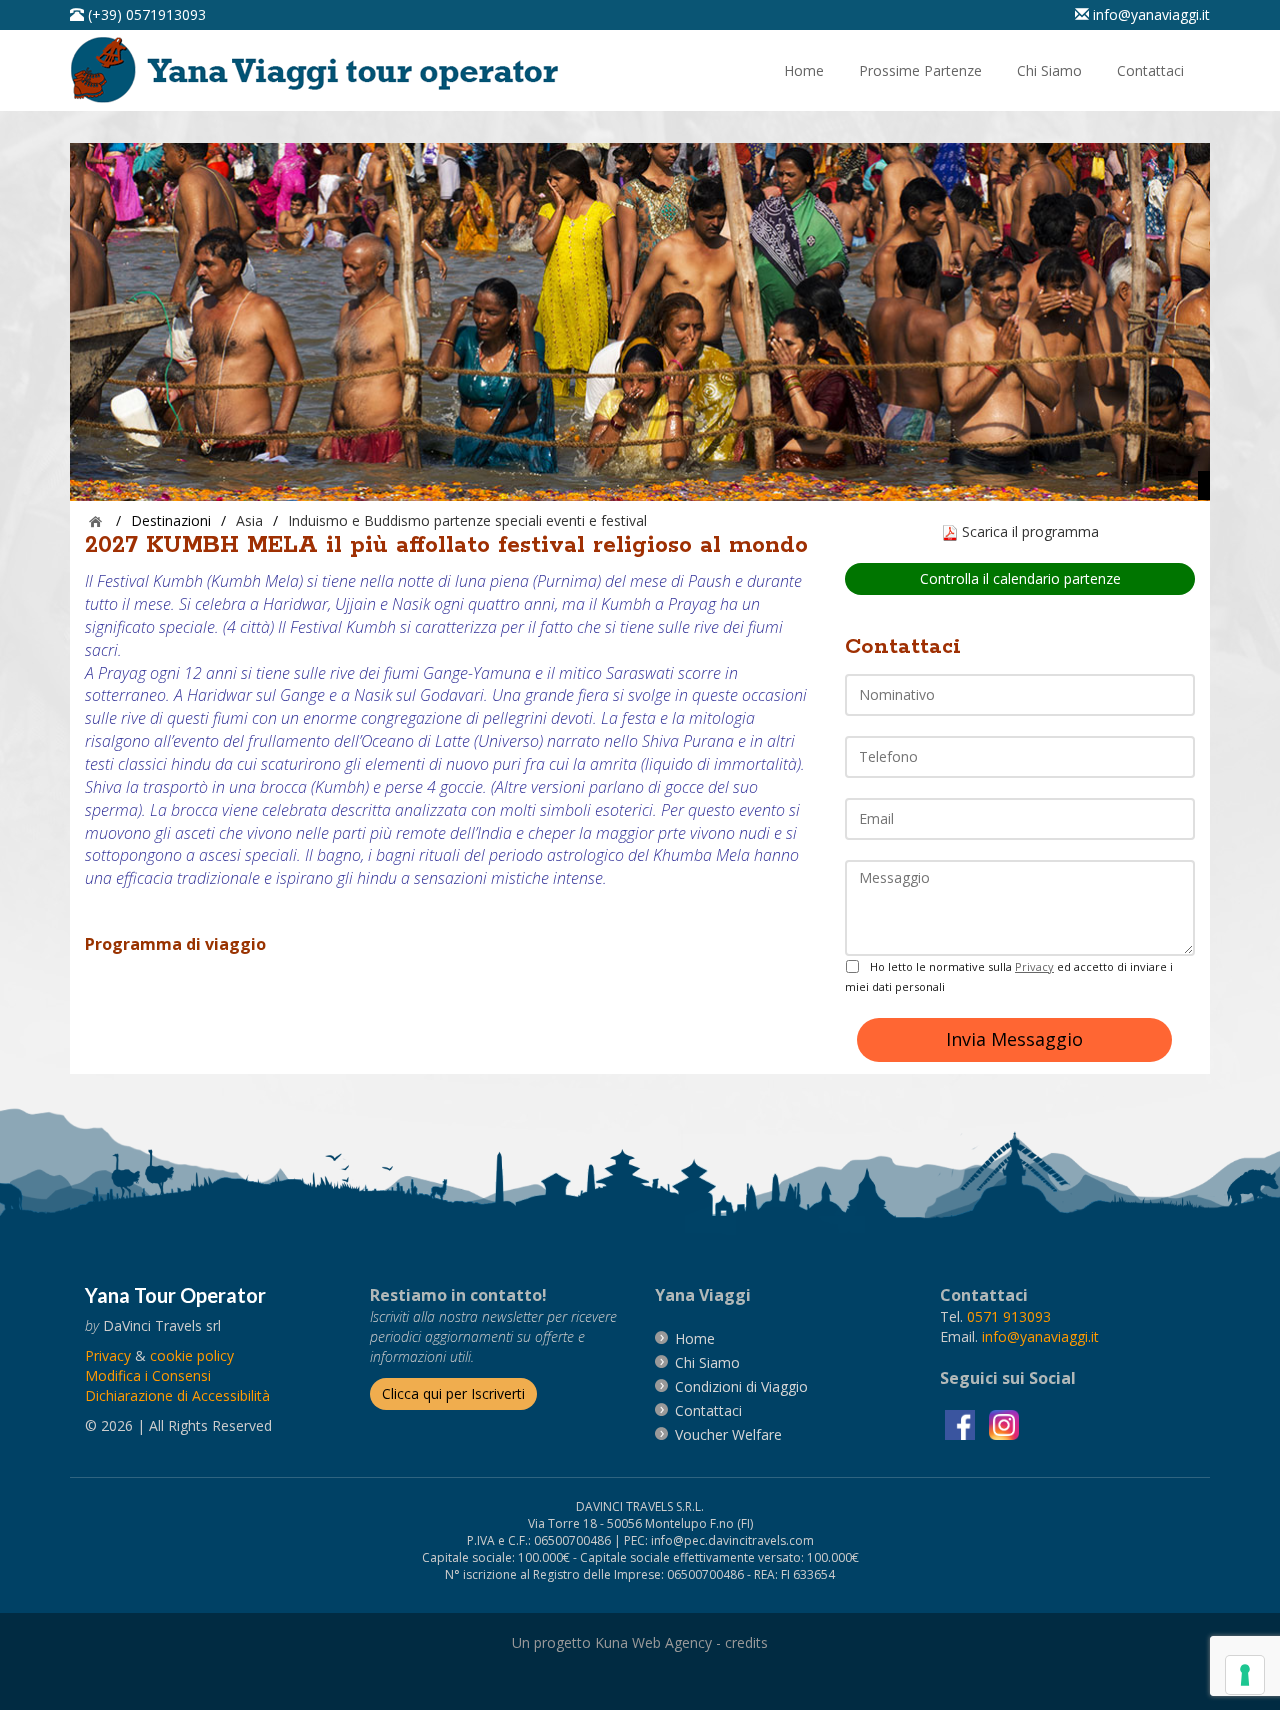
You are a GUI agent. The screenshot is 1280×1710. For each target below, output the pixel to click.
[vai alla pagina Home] (321, 68)
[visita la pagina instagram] (1004, 1422)
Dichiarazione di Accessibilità (177, 1395)
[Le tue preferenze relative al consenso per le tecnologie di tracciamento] (1245, 1675)
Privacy (1034, 966)
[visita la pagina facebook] (962, 1422)
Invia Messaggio (1014, 1039)
